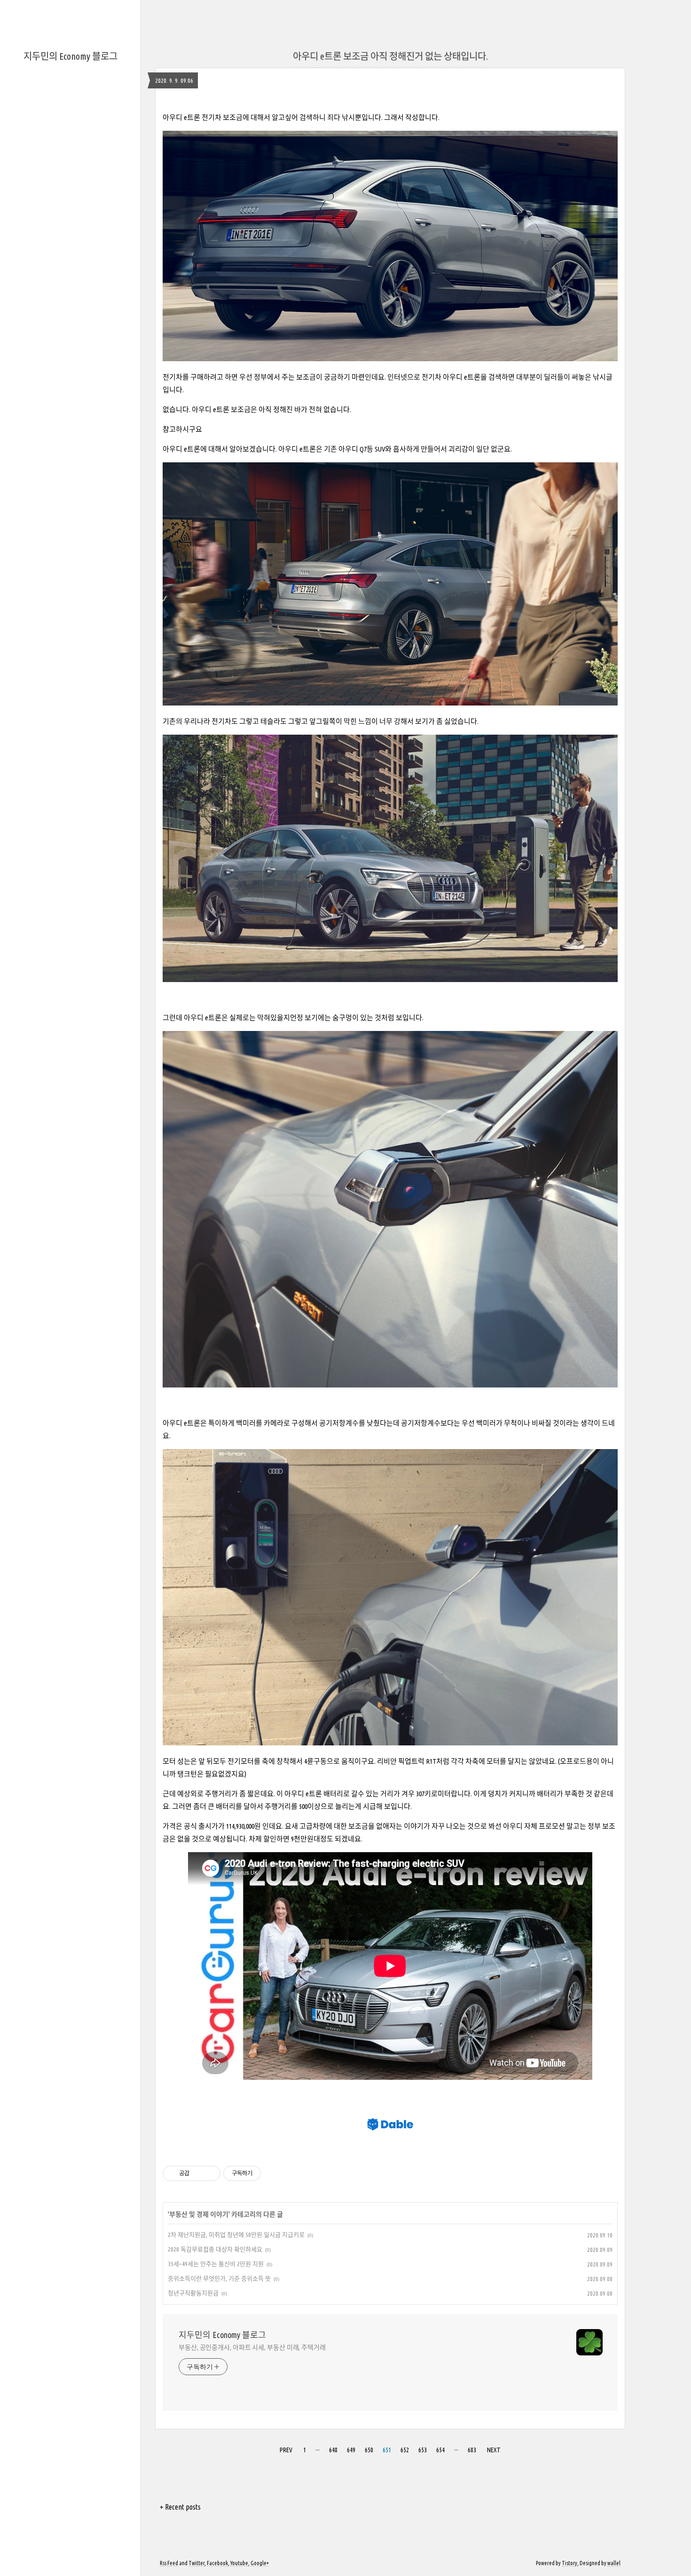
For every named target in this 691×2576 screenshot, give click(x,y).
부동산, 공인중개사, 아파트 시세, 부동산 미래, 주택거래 (252, 2347)
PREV (286, 2450)
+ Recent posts (180, 2507)
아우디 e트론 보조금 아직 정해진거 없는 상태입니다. (390, 56)
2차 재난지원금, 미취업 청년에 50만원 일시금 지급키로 (236, 2235)
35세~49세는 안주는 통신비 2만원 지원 (216, 2264)
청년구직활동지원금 (193, 2293)
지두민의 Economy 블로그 (71, 56)
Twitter (196, 2563)
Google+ (260, 2563)
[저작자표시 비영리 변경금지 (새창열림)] (274, 2173)
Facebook (217, 2563)
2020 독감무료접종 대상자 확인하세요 (215, 2249)
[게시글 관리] (210, 2173)
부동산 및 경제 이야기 (199, 2214)
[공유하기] (198, 2173)
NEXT (494, 2450)
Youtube (239, 2563)
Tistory (569, 2563)
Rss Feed (169, 2563)
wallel (614, 2563)
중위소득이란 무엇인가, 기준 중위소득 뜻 (219, 2278)
